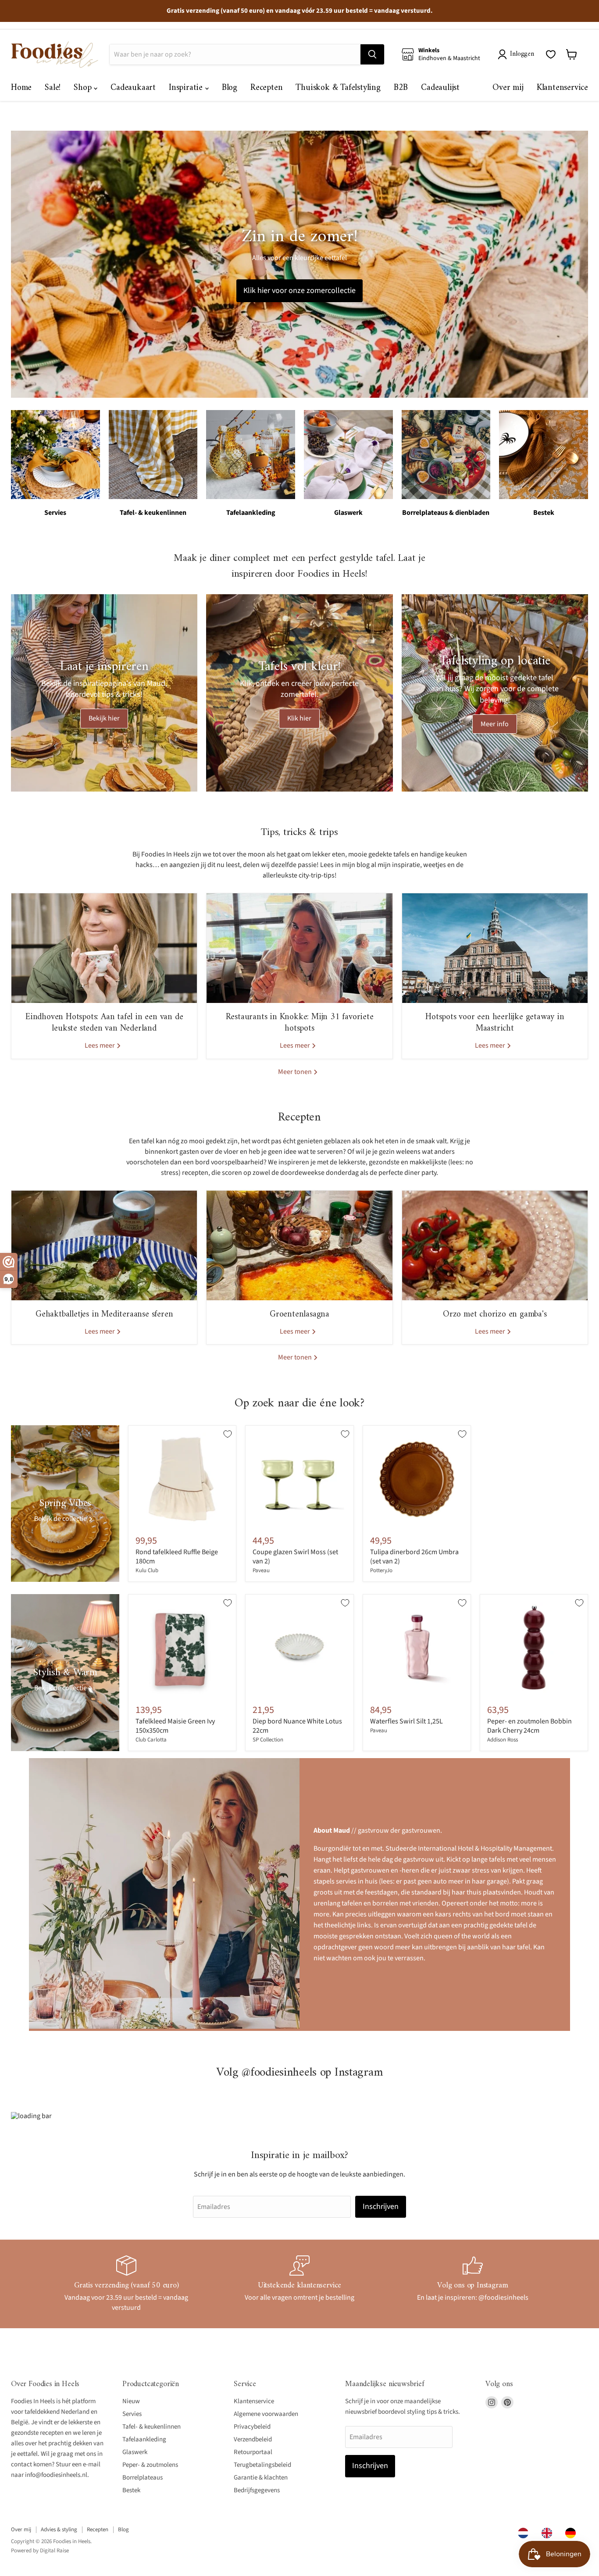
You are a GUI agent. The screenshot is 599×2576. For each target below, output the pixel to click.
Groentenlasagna (299, 1315)
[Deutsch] (573, 2533)
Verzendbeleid (253, 2439)
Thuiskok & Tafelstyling (338, 88)
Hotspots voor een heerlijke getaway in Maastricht (495, 1023)
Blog (230, 88)
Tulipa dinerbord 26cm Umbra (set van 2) (414, 1557)
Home (21, 88)
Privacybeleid (252, 2427)
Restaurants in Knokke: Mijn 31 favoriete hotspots (300, 1023)
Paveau (261, 1570)
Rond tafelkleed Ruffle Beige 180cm (177, 1557)
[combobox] (525, 2533)
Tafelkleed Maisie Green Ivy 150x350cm (175, 1726)
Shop (84, 88)
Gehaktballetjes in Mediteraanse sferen (104, 1315)
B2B (401, 88)
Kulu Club (147, 1570)
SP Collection (268, 1740)
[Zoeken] (372, 54)
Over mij (508, 88)
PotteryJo (381, 1570)
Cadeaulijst (440, 88)
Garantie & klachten (261, 2478)
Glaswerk (135, 2452)
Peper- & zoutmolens (150, 2465)
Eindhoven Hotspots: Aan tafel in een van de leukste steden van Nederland (104, 1023)
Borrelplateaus (143, 2478)
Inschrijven (381, 2207)
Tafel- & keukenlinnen (152, 2427)
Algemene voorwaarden (266, 2414)
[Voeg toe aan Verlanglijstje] (228, 1434)
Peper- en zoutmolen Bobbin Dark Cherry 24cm (529, 1726)
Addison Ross (503, 1740)
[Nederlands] (525, 2533)
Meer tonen (296, 1072)
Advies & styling (59, 2530)
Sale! (53, 88)
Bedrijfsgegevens (257, 2490)
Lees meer (100, 1045)
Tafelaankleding (144, 2439)
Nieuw (131, 2401)
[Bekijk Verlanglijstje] (551, 54)
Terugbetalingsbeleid (262, 2465)
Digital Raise (54, 2551)
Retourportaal (253, 2452)
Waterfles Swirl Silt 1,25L (406, 1721)
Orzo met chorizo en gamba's (495, 1315)
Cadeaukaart (133, 88)
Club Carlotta (151, 1740)
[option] (549, 2533)
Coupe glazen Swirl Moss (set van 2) (295, 1557)
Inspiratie (187, 88)
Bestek (131, 2490)
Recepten (266, 88)
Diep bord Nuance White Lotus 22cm (297, 1726)
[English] (549, 2533)
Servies (132, 2414)
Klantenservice (562, 88)
